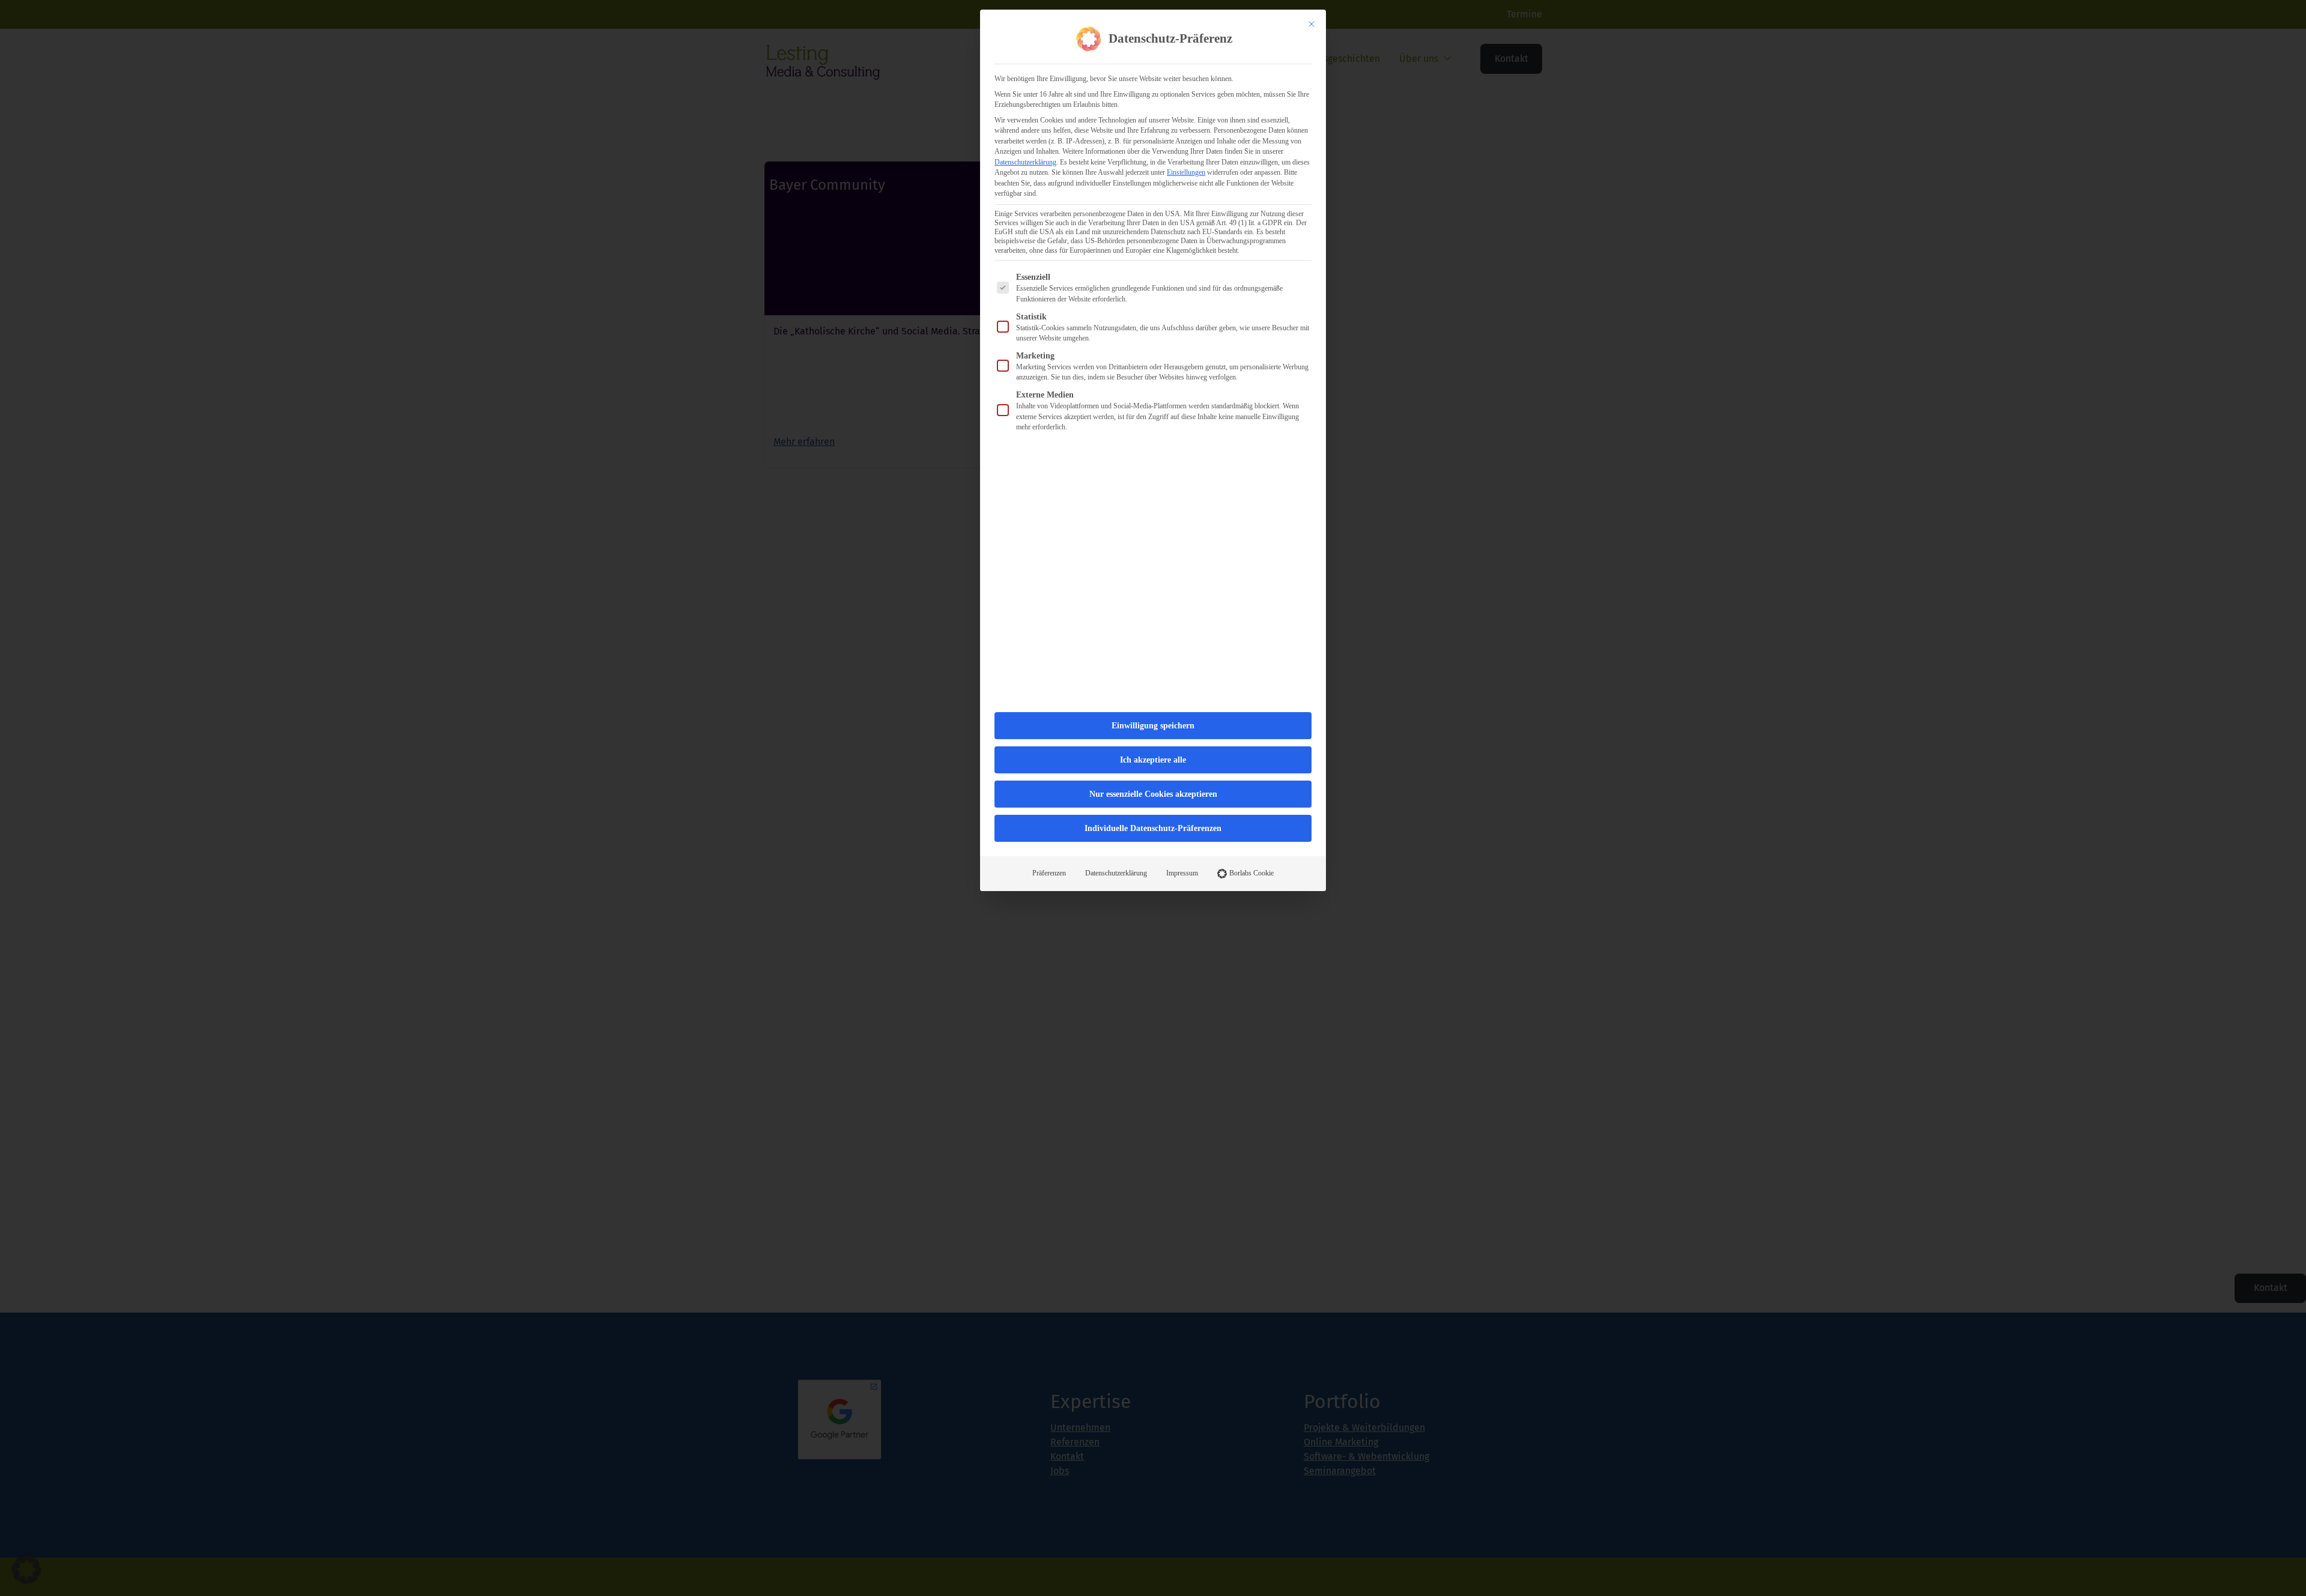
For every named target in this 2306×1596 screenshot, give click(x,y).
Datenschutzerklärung (1025, 162)
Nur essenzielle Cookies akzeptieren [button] (1153, 794)
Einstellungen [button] (1186, 172)
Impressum (1182, 873)
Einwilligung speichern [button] (1153, 726)
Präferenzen (1049, 873)
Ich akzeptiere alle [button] (1153, 760)
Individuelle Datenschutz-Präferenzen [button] (1153, 828)
